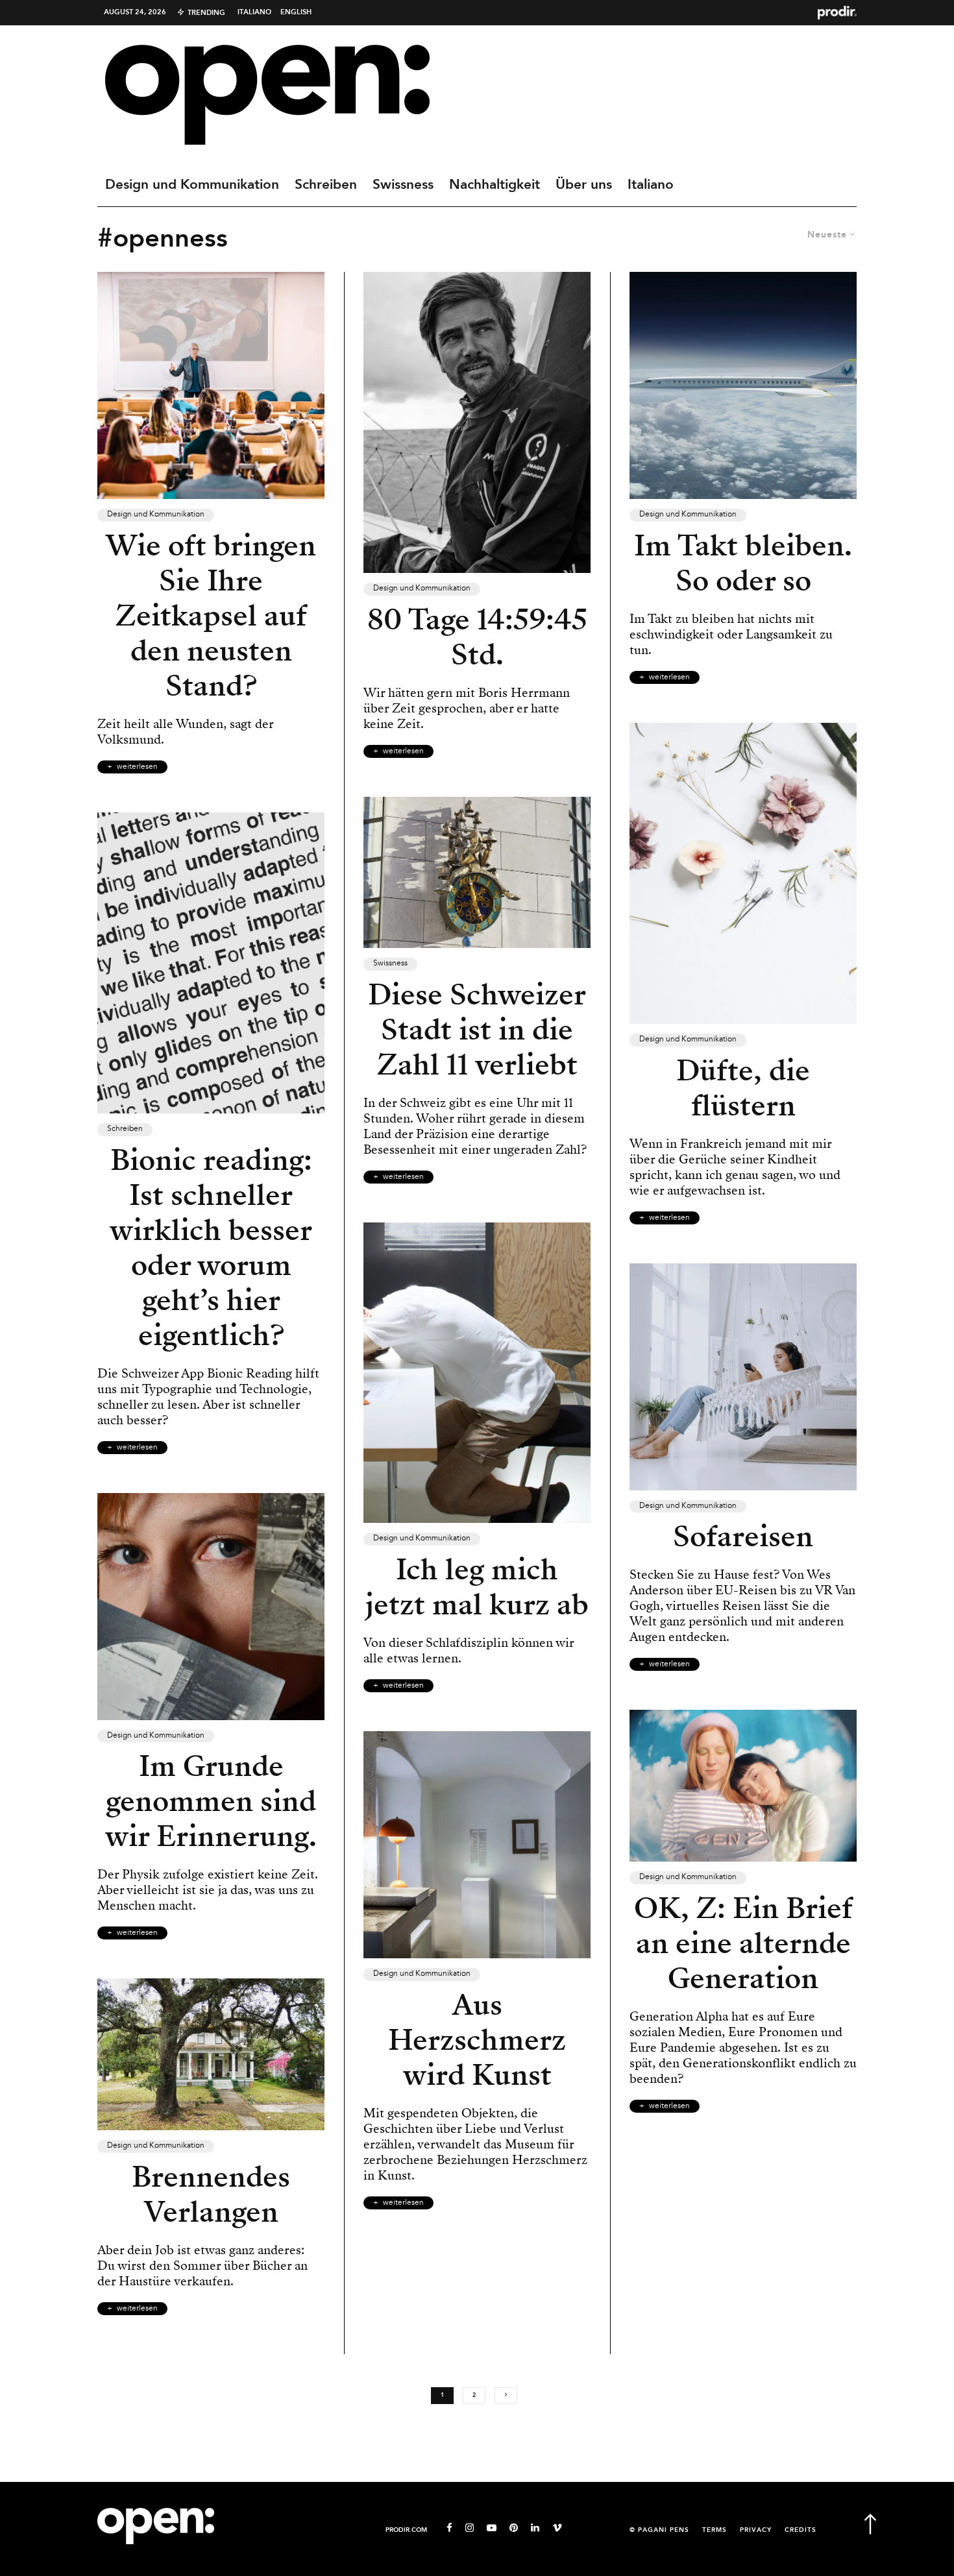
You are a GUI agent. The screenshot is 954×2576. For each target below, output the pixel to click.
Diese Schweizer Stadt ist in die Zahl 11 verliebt (477, 1030)
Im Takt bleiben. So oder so (743, 563)
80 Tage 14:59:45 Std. (477, 637)
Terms (715, 2530)
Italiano (254, 12)
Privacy (756, 2530)
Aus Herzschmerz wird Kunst (477, 2040)
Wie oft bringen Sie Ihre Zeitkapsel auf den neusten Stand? (211, 616)
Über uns (584, 185)
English (296, 12)
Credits (801, 2530)
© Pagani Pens (659, 2530)
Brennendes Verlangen (211, 2194)
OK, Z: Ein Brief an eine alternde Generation (743, 1943)
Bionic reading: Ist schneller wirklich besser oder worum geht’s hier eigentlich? (211, 1248)
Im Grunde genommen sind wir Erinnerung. (211, 1801)
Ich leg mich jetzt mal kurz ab (477, 1587)
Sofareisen (743, 1537)
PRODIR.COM (406, 2530)
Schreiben (326, 185)
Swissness (403, 185)
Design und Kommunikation (192, 185)
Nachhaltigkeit (495, 185)
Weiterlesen (137, 767)
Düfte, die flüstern (743, 1088)
